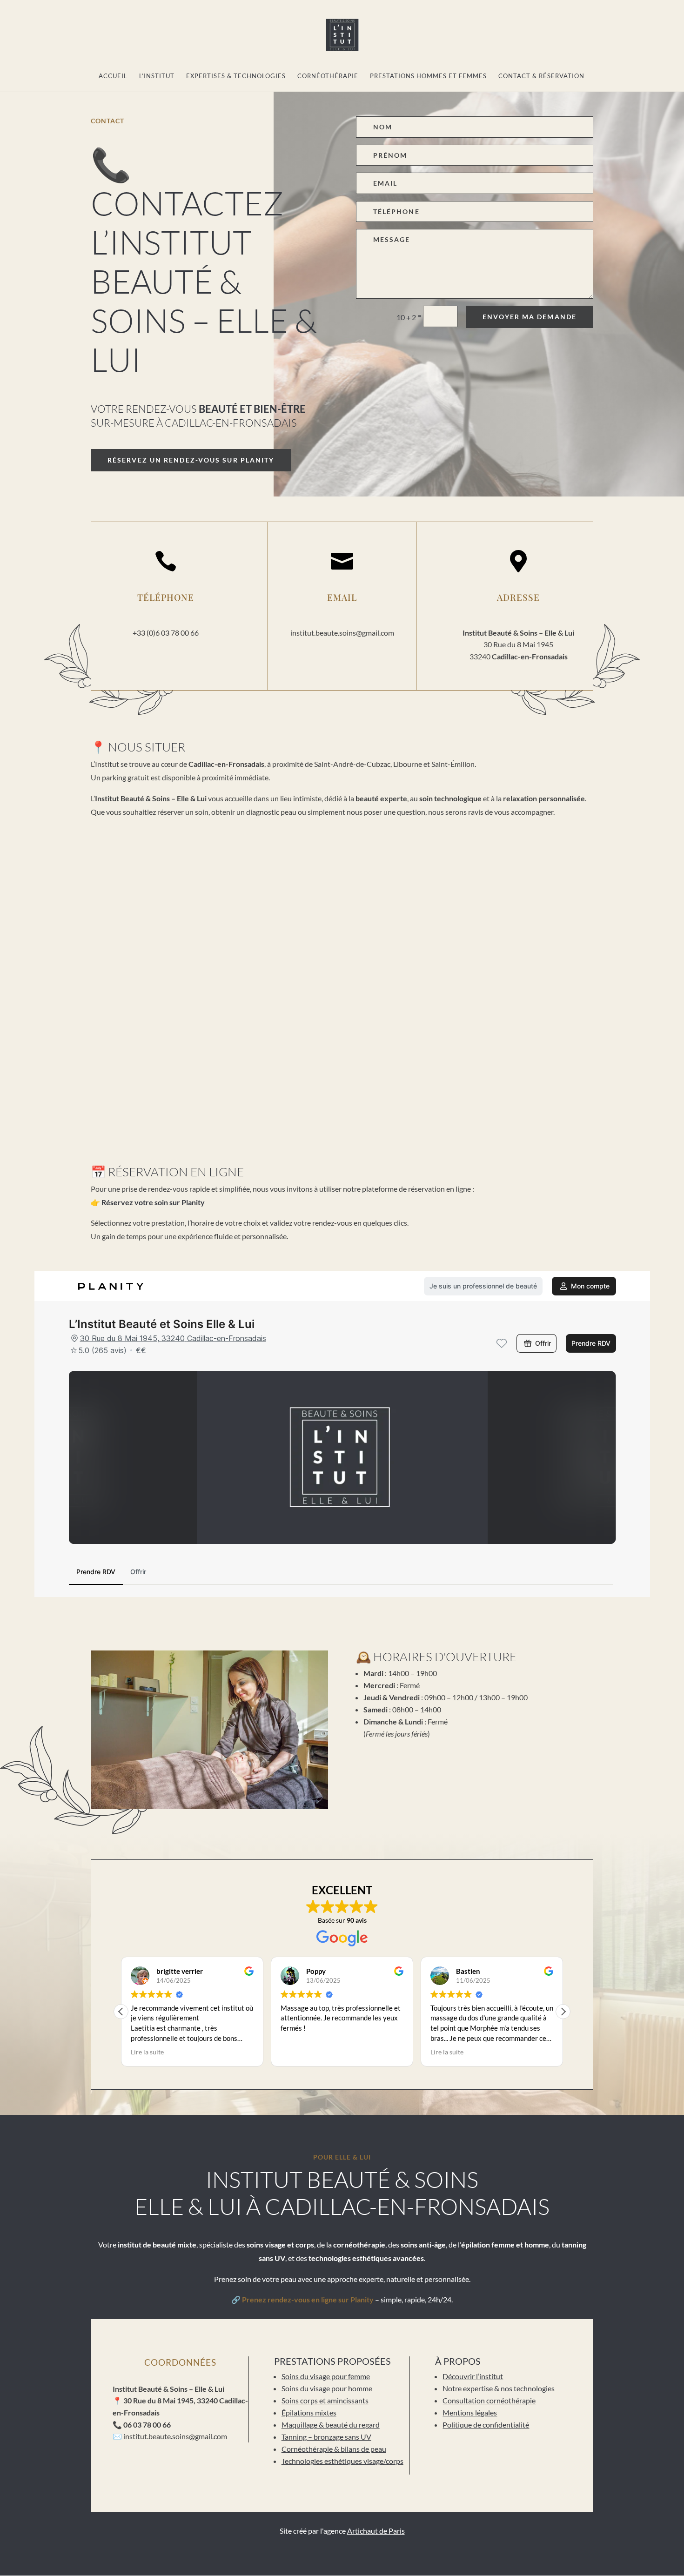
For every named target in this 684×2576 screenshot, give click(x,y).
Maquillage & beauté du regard (331, 2425)
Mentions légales (470, 2412)
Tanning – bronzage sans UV (326, 2437)
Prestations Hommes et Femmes (428, 76)
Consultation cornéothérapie (489, 2400)
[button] (563, 2012)
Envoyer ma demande (530, 317)
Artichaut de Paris (376, 2531)
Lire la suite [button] (147, 2052)
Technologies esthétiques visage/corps (342, 2461)
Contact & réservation (541, 76)
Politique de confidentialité (486, 2425)
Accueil (113, 76)
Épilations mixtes (309, 2412)
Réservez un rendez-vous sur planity (191, 460)
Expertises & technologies (236, 76)
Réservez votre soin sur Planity (153, 1202)
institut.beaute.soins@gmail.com (342, 633)
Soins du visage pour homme (327, 2388)
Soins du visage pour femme (326, 2376)
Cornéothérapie (328, 76)
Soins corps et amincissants (325, 2400)
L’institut (157, 76)
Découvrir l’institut (473, 2376)
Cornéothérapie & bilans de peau (334, 2449)
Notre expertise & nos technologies (499, 2388)
